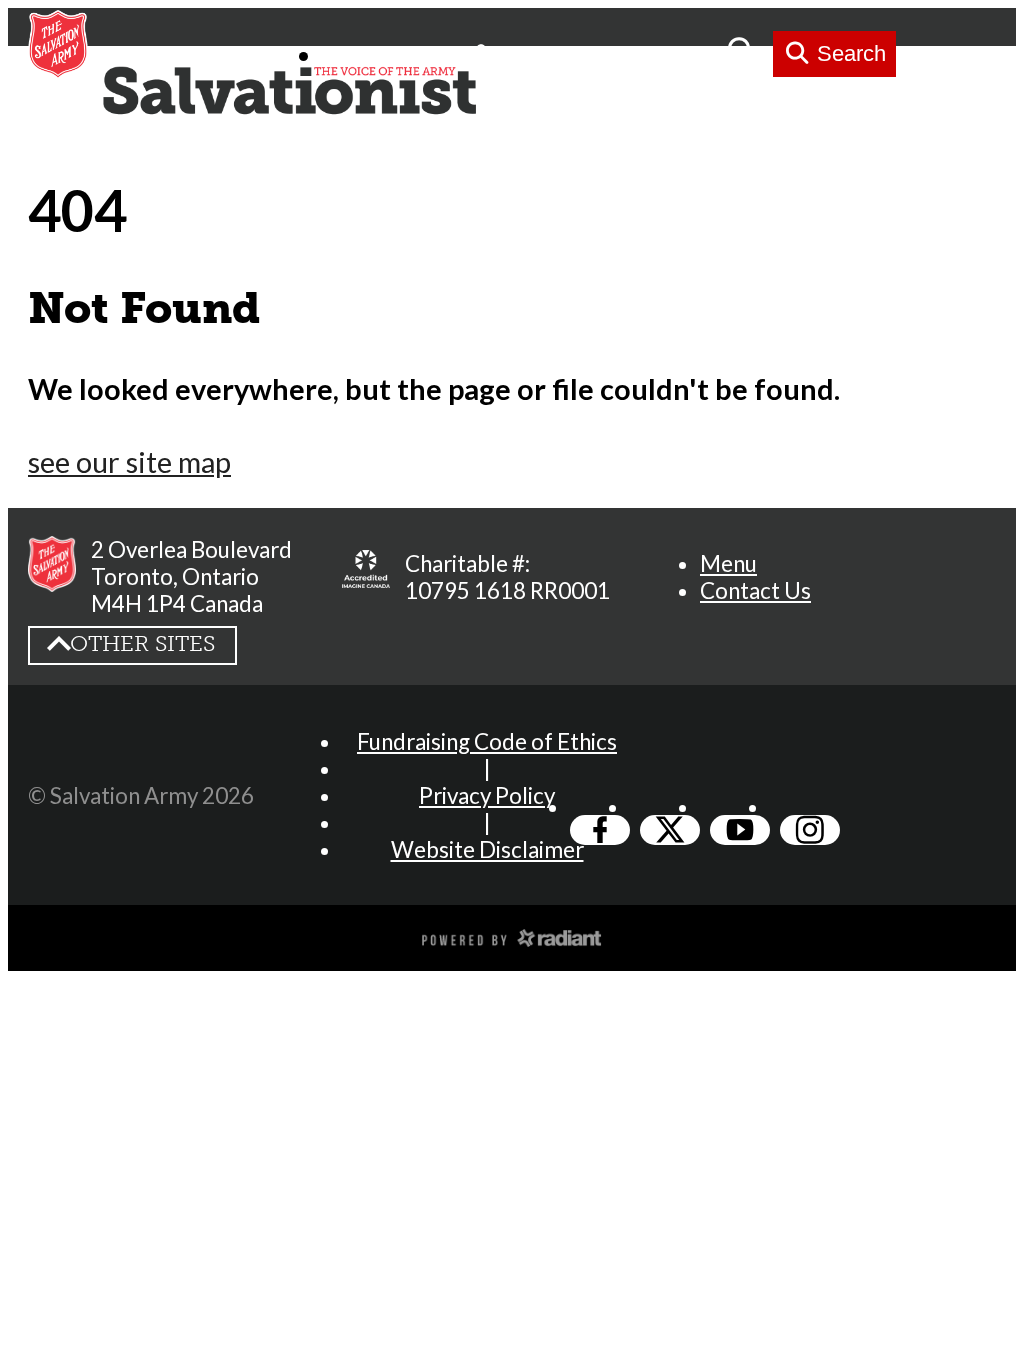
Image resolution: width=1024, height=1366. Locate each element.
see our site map (129, 462)
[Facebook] (600, 830)
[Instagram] (810, 830)
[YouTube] (740, 830)
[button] (728, 563)
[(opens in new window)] (512, 936)
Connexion (559, 53)
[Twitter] (670, 830)
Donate (680, 53)
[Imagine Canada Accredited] (366, 577)
